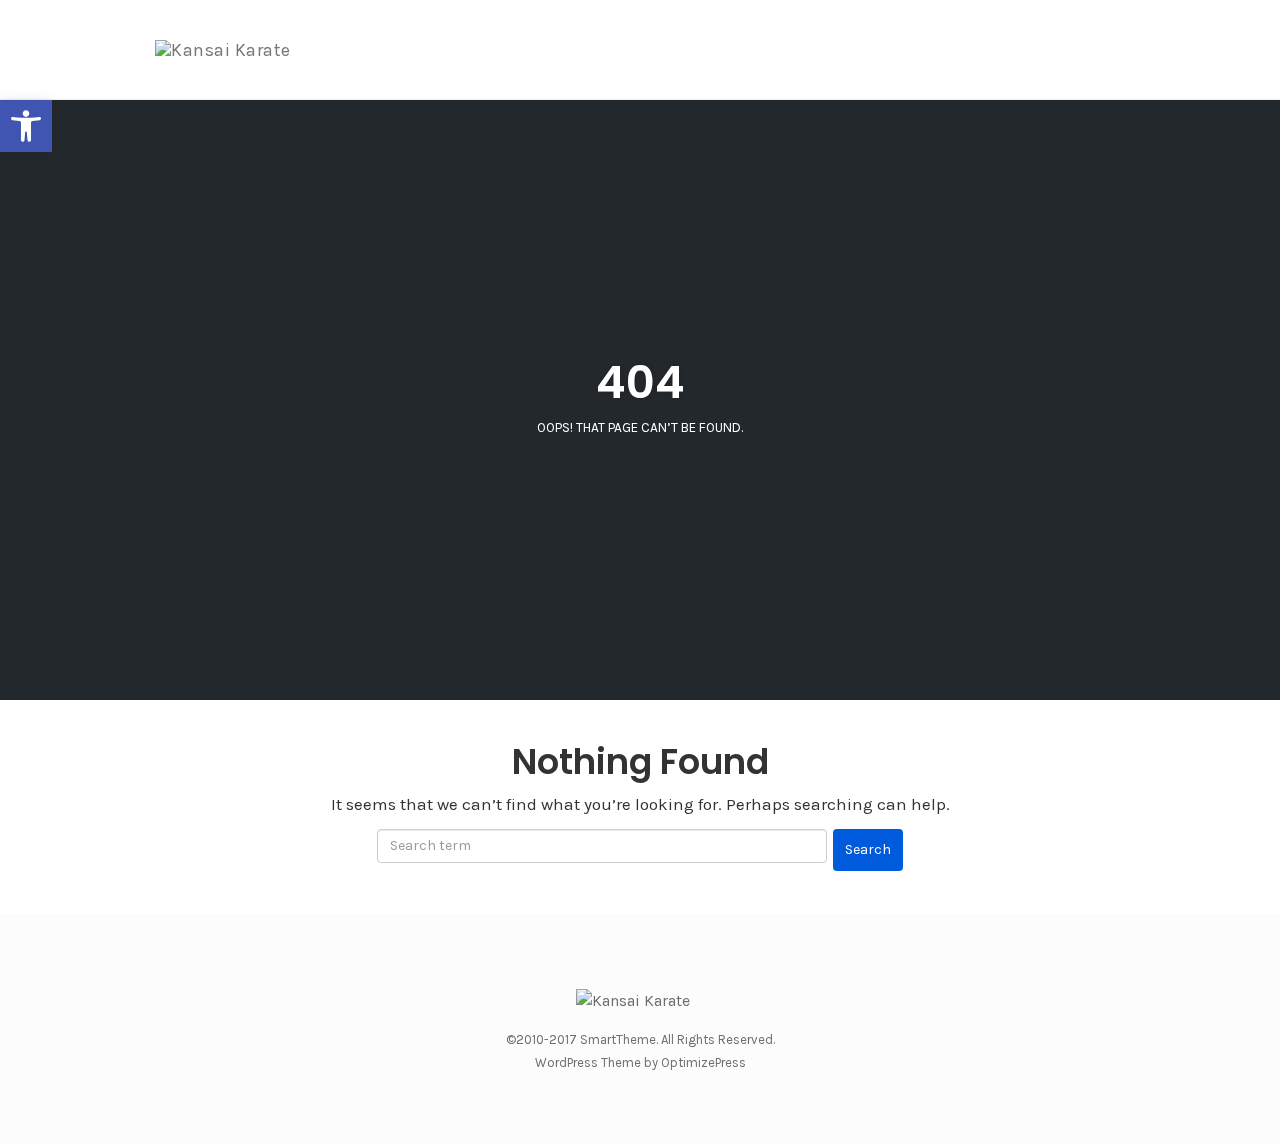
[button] (26, 126)
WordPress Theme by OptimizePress (640, 1062)
